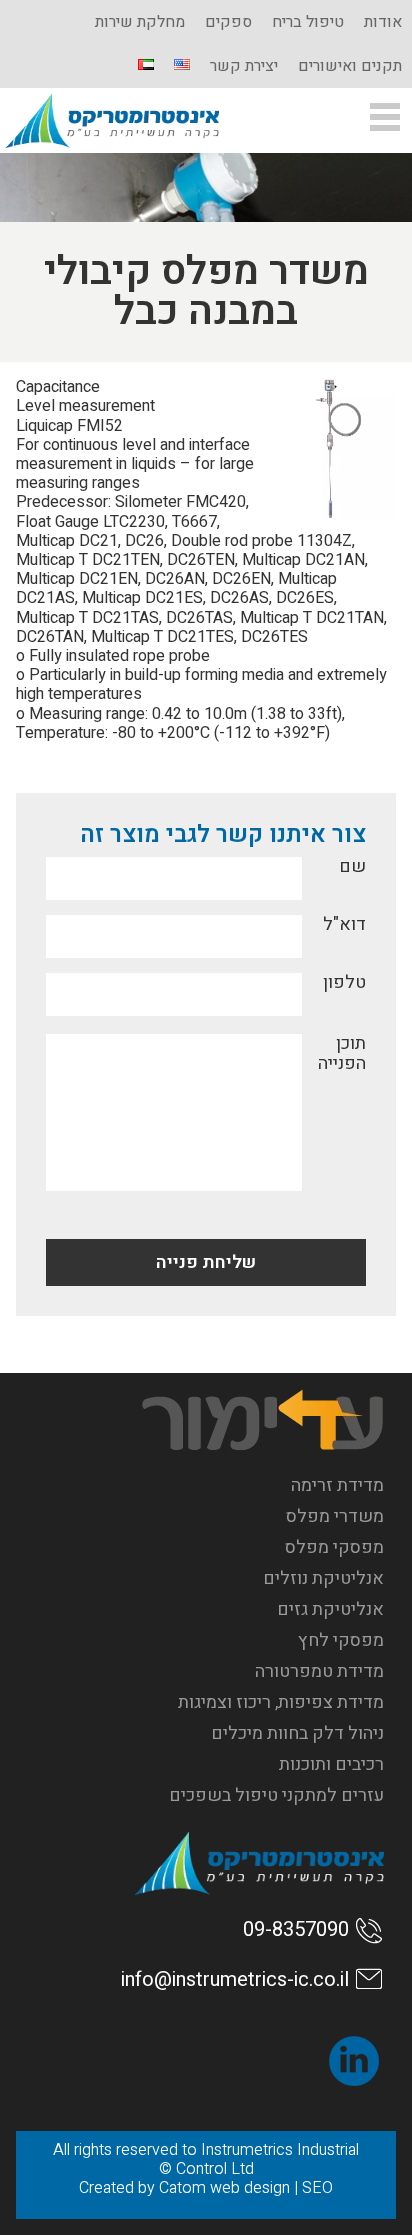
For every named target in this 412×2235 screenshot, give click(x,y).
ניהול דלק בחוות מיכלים (297, 1733)
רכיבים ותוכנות (331, 1764)
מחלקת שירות (140, 22)
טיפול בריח (308, 22)
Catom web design (224, 2188)
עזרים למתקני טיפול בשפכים (276, 1795)
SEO (317, 2188)
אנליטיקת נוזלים (323, 1578)
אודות (383, 22)
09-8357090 (296, 1929)
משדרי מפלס (335, 1516)
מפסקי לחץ (341, 1640)
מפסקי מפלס (334, 1547)
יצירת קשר (244, 66)
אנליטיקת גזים (330, 1609)
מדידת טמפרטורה (319, 1671)
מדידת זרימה (337, 1485)
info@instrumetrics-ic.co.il (235, 1979)
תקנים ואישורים (350, 66)
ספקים (228, 22)
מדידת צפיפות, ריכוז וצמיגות (281, 1702)
